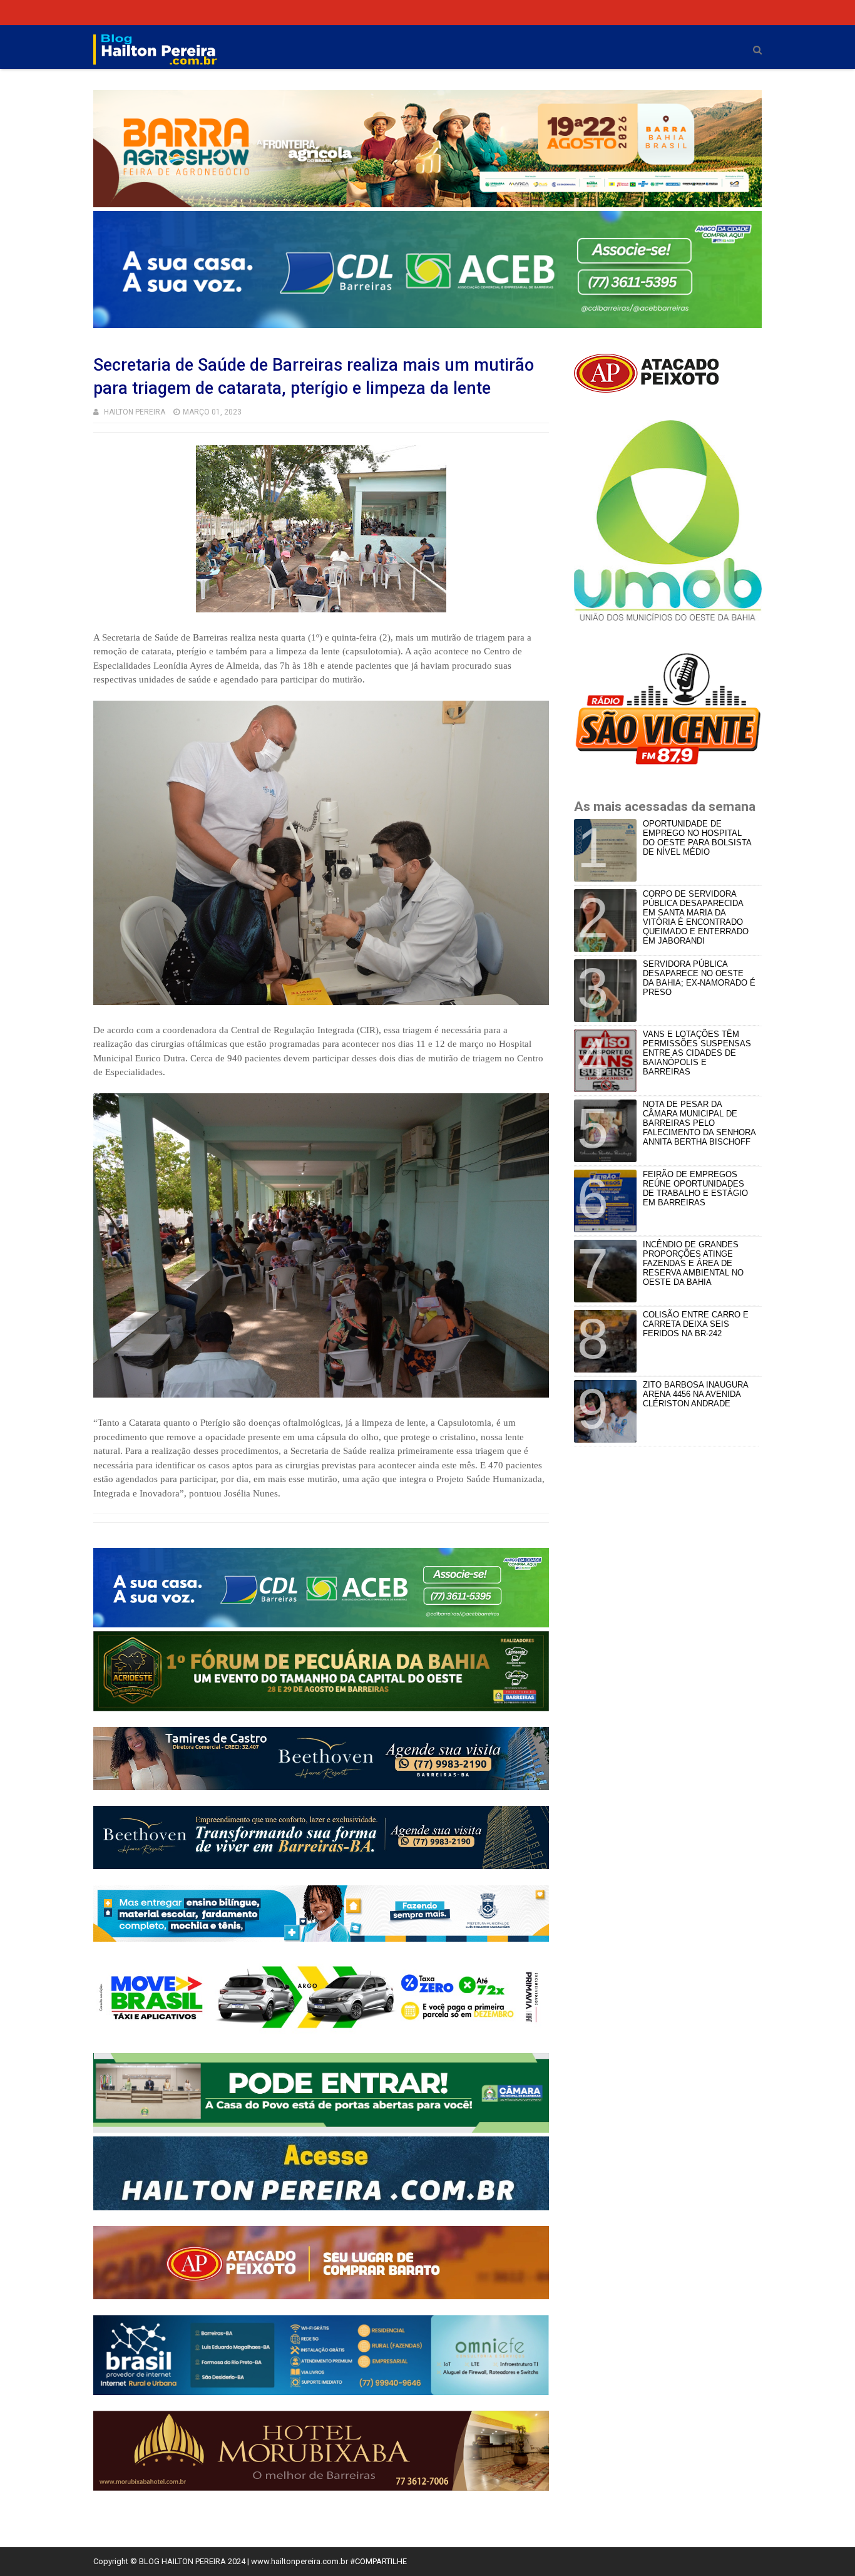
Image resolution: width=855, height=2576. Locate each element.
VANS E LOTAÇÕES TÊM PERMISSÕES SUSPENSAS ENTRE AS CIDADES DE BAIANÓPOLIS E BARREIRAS (697, 1053)
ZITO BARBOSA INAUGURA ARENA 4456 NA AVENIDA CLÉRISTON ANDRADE (695, 1394)
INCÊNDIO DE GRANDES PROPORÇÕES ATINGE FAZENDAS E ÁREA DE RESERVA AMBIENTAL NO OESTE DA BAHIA (693, 1263)
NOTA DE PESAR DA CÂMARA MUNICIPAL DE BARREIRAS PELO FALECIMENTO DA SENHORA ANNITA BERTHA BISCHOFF (699, 1123)
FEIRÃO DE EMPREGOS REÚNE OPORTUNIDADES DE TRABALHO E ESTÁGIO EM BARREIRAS (695, 1188)
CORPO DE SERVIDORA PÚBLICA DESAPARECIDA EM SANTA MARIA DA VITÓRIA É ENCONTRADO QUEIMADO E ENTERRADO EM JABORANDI (696, 917)
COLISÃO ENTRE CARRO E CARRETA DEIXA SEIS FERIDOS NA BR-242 (696, 1324)
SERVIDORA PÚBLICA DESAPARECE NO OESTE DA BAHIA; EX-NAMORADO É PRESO (699, 978)
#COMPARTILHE (378, 2561)
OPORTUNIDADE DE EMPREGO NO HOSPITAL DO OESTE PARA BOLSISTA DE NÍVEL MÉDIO (697, 838)
